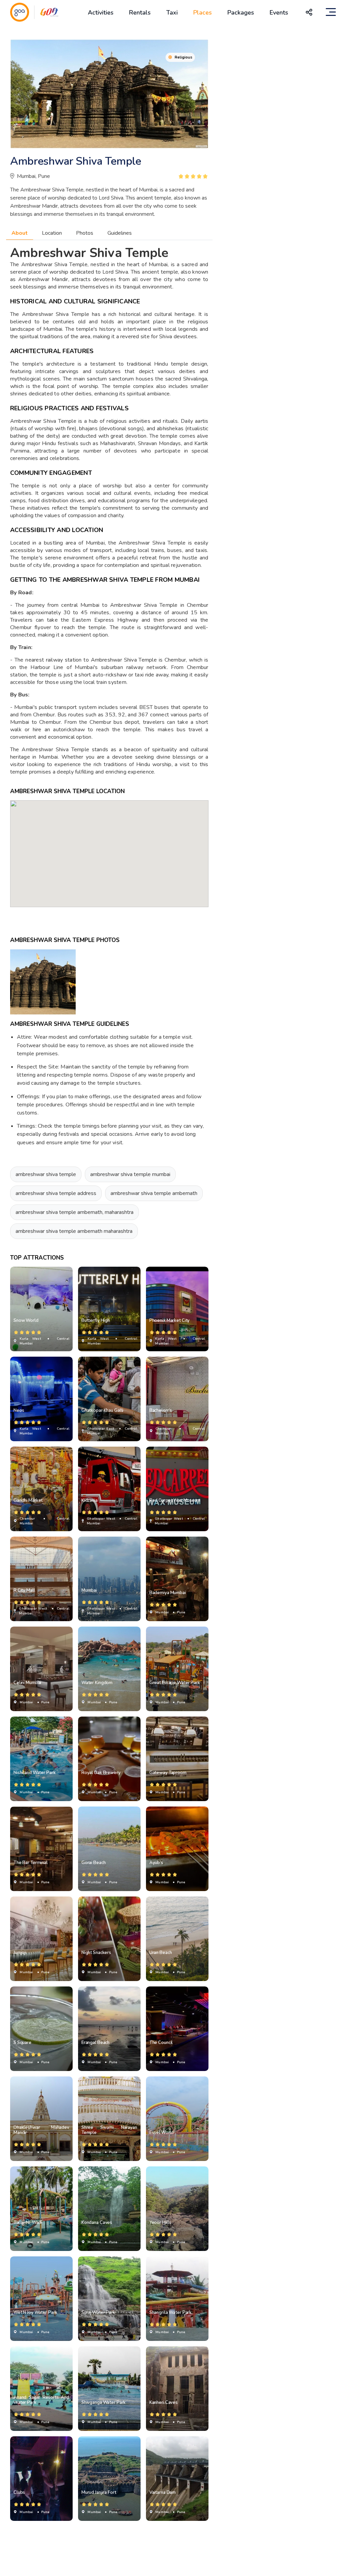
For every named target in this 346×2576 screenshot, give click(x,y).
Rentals (140, 13)
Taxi (172, 13)
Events (279, 13)
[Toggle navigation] (331, 12)
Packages (241, 13)
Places (203, 13)
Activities (101, 13)
